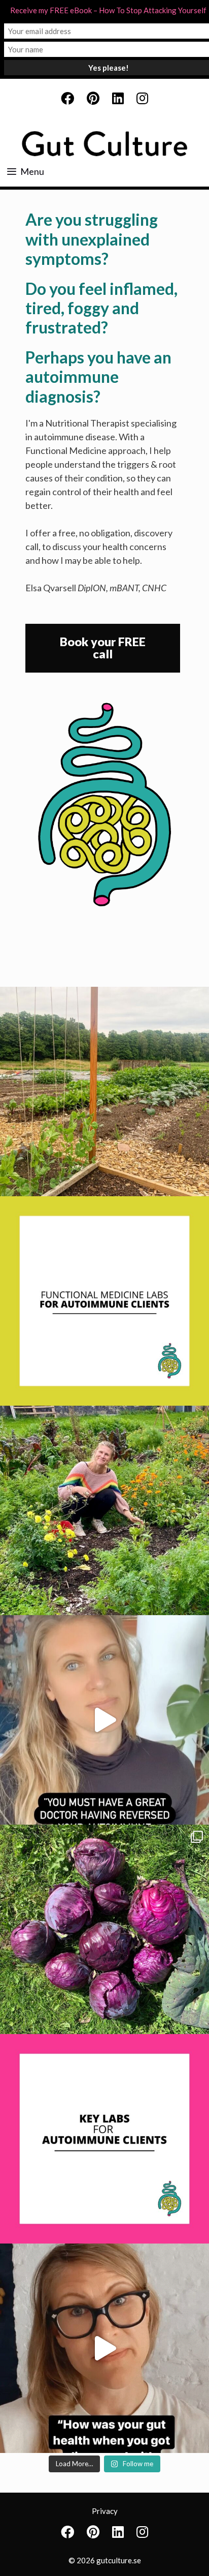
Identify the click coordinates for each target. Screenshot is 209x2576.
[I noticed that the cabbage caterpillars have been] (104, 1929)
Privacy (105, 2511)
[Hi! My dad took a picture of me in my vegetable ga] (104, 1510)
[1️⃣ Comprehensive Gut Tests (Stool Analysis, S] (104, 1301)
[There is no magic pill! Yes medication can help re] (104, 1720)
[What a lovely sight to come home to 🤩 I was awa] (104, 1092)
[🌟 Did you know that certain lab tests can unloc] (104, 2139)
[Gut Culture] (104, 144)
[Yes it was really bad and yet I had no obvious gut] (104, 2348)
